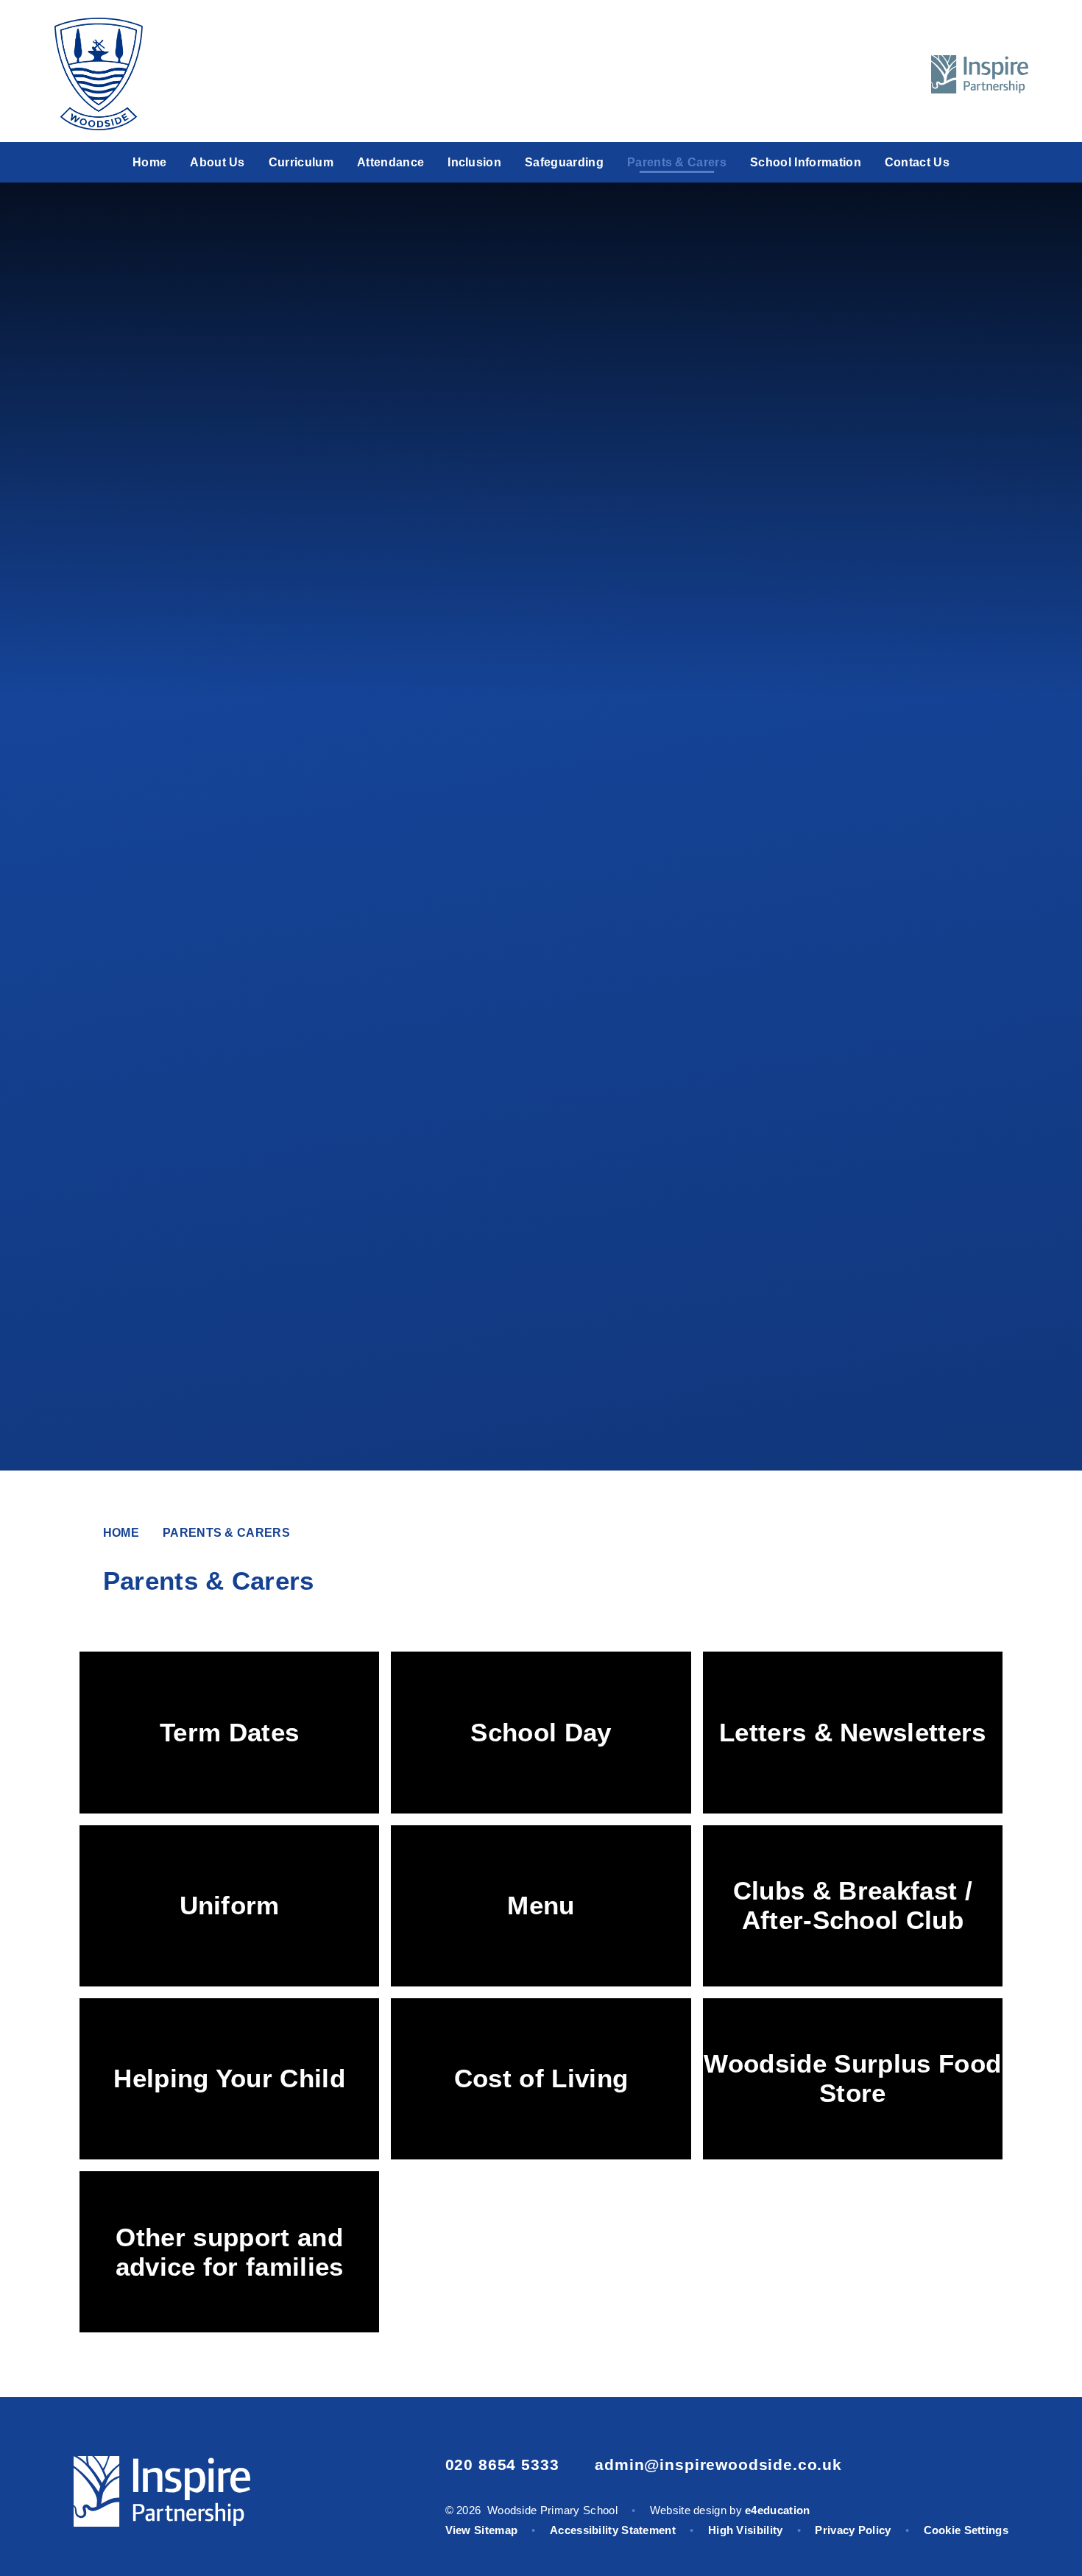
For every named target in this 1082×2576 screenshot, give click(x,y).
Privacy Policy (853, 2530)
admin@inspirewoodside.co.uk (718, 2464)
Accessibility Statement (613, 2530)
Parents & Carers (226, 1533)
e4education (777, 2510)
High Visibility (746, 2530)
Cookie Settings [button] (966, 2530)
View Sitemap (482, 2530)
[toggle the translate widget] (860, 74)
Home (121, 1533)
